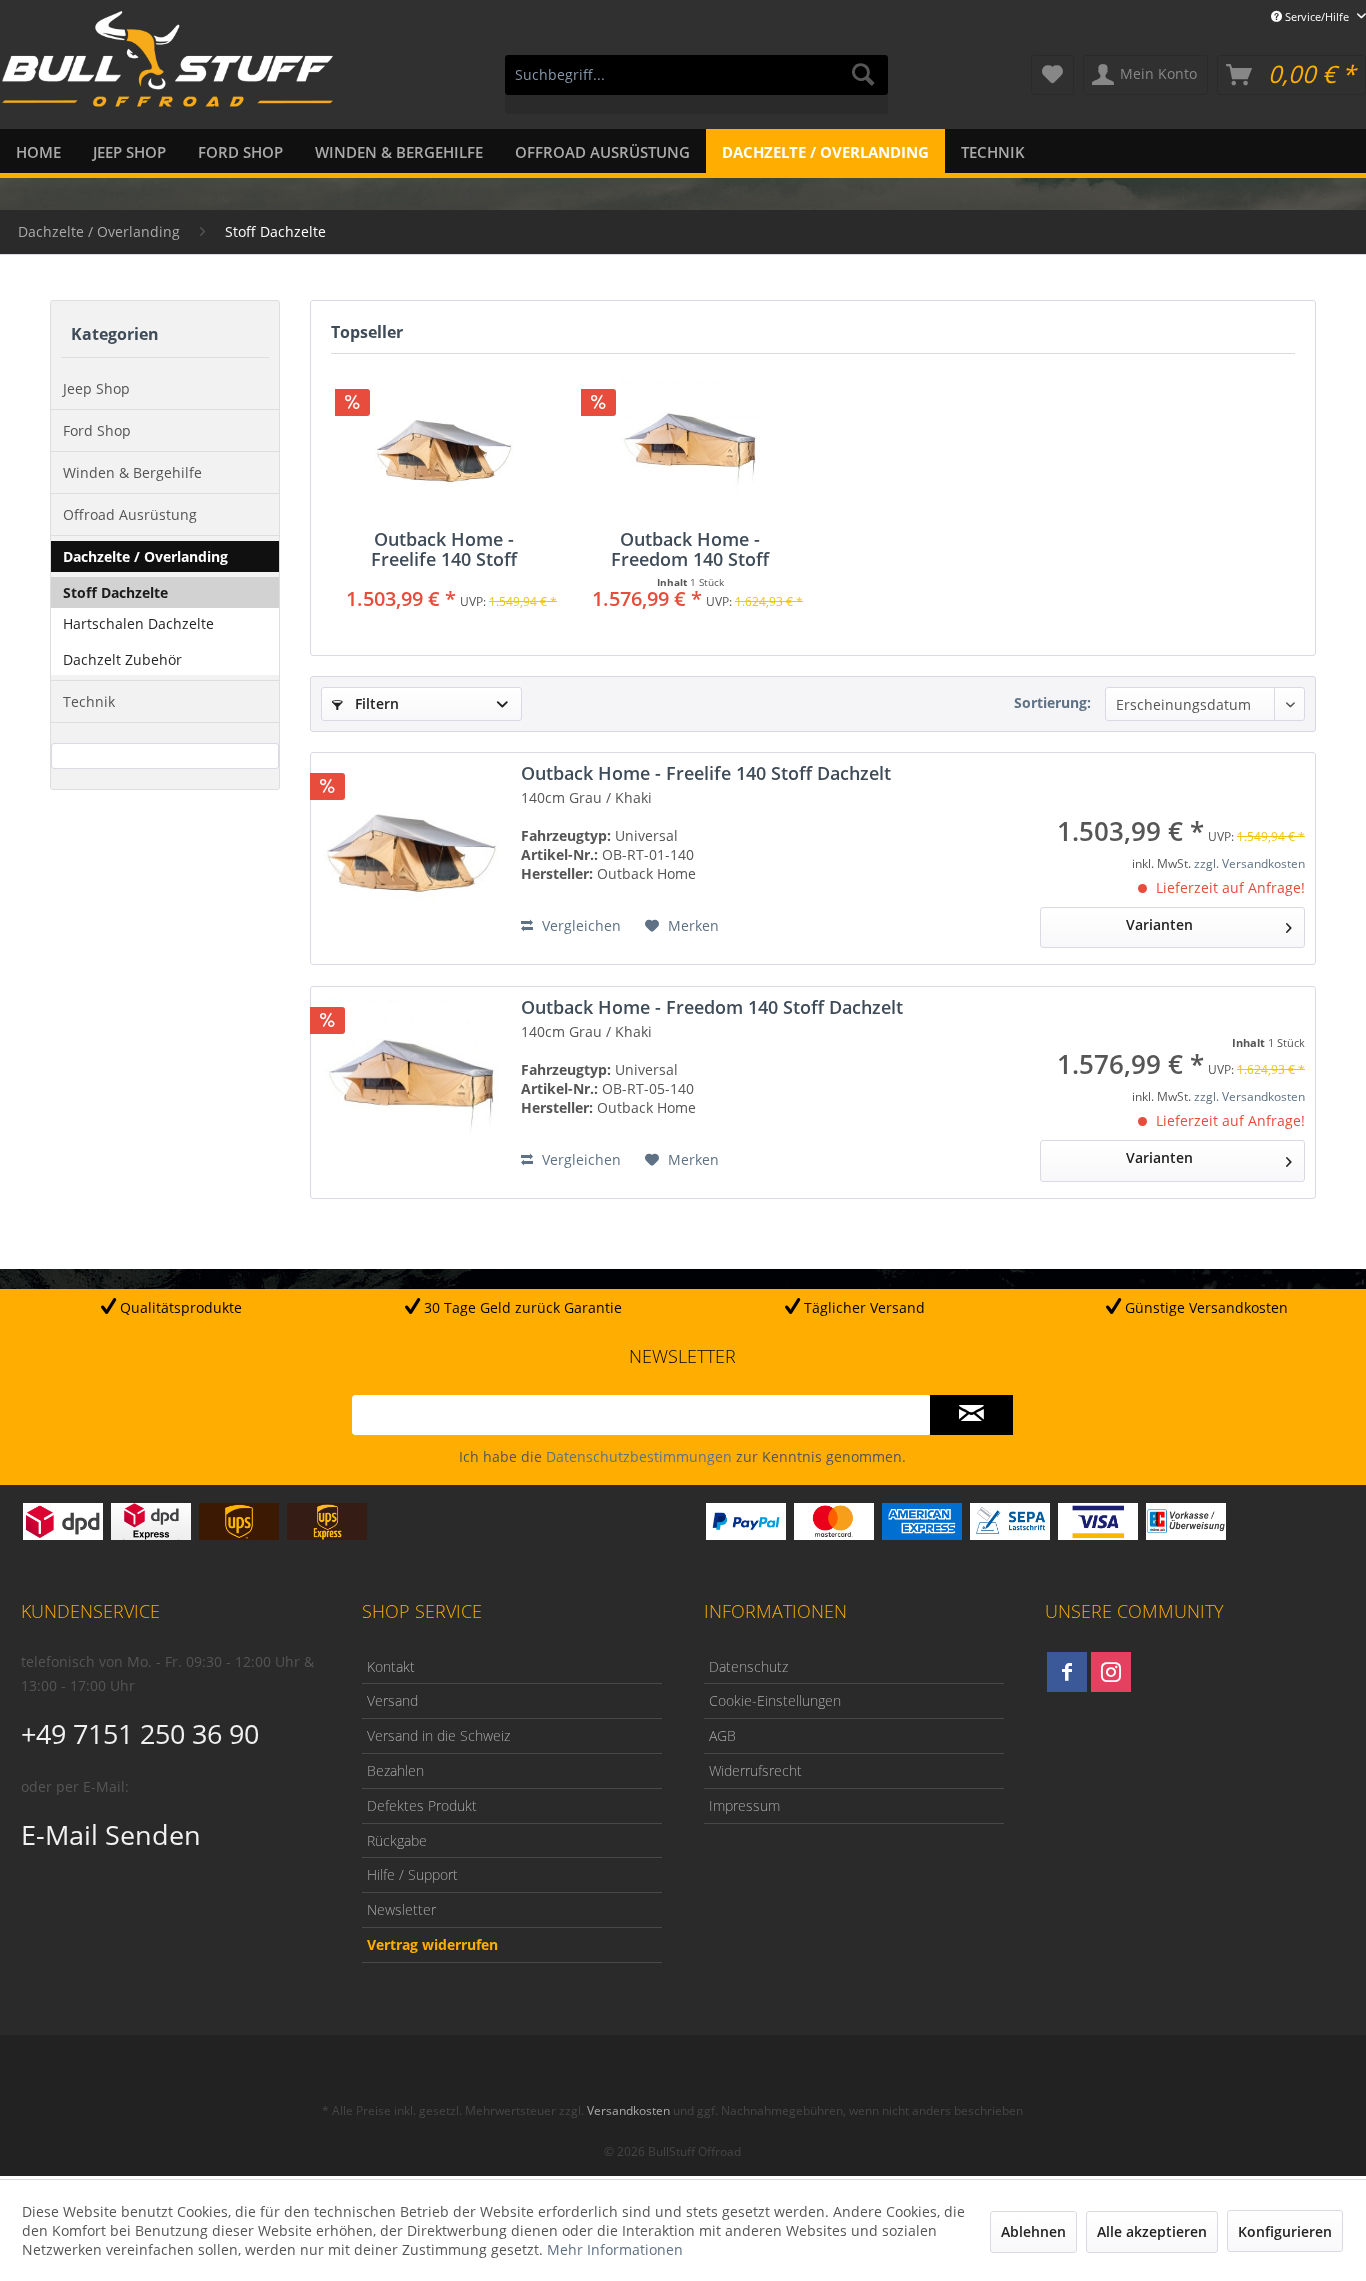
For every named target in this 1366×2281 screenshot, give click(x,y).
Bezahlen (395, 1770)
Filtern (375, 703)
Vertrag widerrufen (432, 1944)
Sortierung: (1052, 702)
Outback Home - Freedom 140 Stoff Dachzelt (690, 549)
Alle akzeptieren (1152, 2231)
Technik (89, 701)
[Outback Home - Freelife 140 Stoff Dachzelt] (444, 449)
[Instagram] (1111, 1672)
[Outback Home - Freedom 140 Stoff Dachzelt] (690, 449)
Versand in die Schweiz (438, 1735)
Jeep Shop (96, 388)
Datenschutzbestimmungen (639, 1456)
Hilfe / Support (412, 1874)
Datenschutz (748, 1666)
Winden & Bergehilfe (132, 472)
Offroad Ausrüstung (130, 514)
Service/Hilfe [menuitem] (1317, 16)
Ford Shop (97, 430)
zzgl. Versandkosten (1249, 863)
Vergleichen (579, 925)
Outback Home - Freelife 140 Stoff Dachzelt (444, 549)
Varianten (1159, 924)
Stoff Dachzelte (115, 592)
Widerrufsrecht (755, 1770)
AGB (722, 1735)
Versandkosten (628, 2110)
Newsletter (401, 1909)
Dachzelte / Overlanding (145, 556)
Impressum (744, 1805)
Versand (392, 1700)
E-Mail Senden (111, 1834)
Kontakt (391, 1666)
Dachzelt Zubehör (122, 659)
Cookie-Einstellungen (775, 1700)
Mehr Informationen (615, 2249)
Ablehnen (1033, 2231)
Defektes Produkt (422, 1805)
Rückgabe (397, 1840)
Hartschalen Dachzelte (138, 623)
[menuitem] (696, 84)
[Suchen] (863, 75)
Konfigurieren (1285, 2231)
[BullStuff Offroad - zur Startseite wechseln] (167, 71)
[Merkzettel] (1052, 75)
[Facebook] (1067, 1672)
